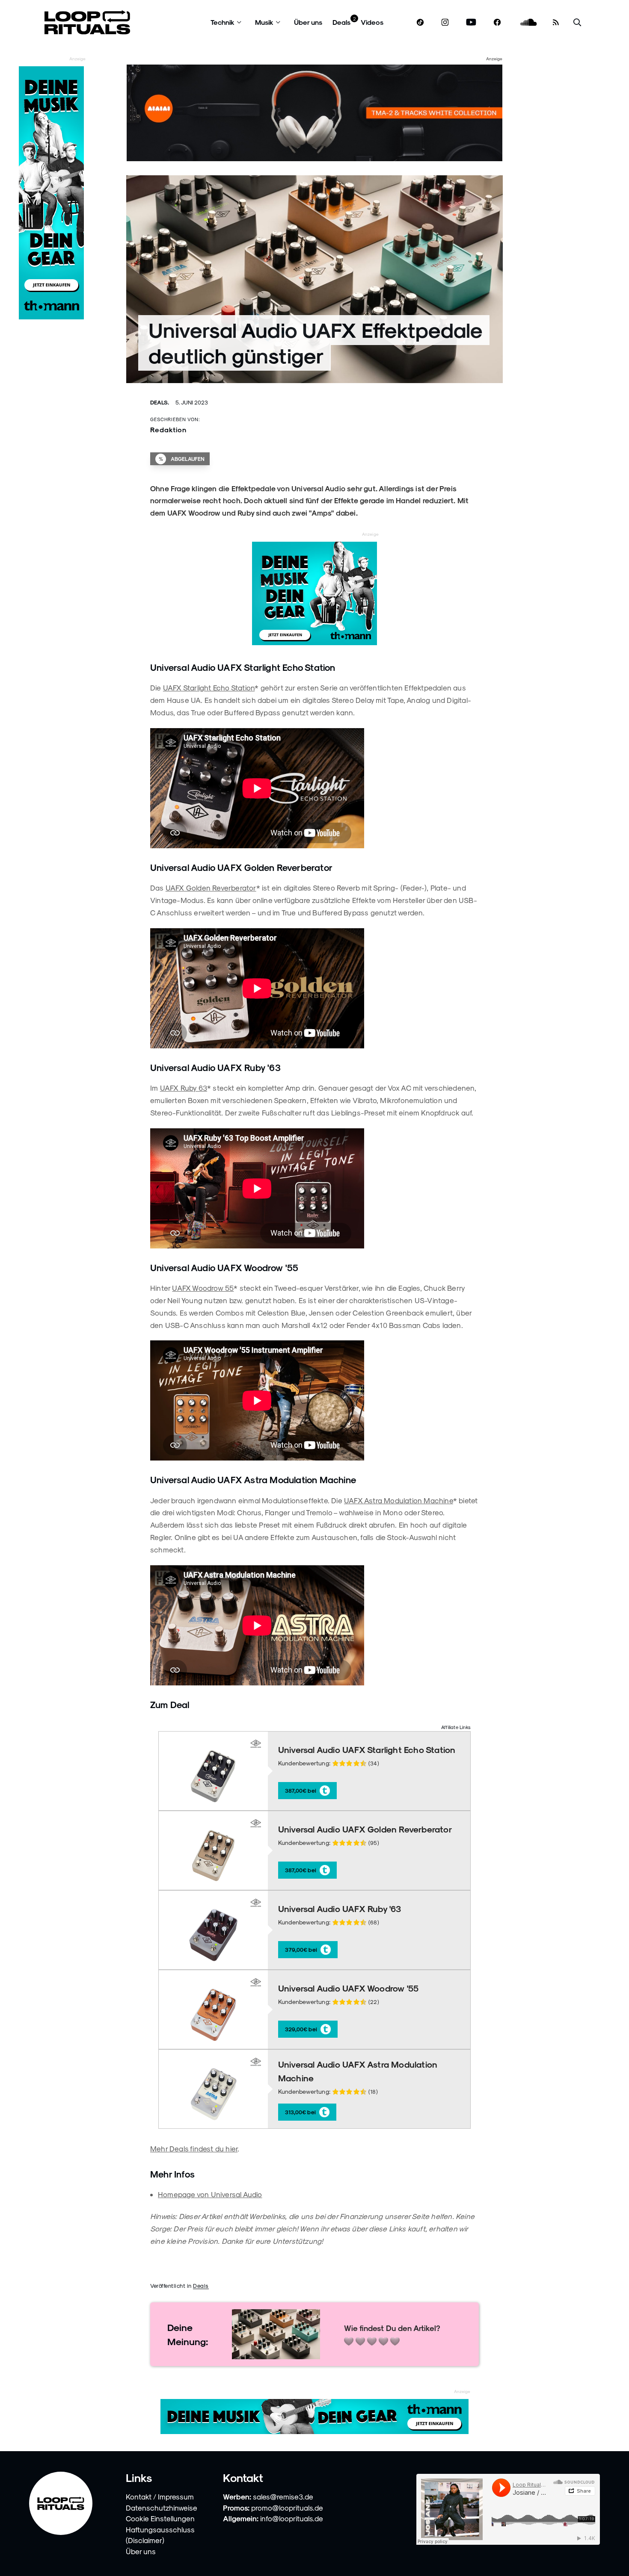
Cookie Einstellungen (160, 2518)
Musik (264, 22)
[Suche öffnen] (577, 22)
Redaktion (168, 429)
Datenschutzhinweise (162, 2508)
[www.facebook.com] (497, 22)
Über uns (308, 22)
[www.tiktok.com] (420, 22)
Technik (223, 22)
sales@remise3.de (283, 2496)
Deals (341, 22)
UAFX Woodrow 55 (203, 1288)
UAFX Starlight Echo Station (209, 688)
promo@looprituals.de (287, 2508)
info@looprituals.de (292, 2518)
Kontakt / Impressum (160, 2496)
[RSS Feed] (556, 22)
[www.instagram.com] (445, 22)
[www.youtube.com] (471, 22)
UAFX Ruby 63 (184, 1088)
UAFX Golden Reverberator (211, 888)
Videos (372, 22)
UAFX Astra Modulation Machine (399, 1500)
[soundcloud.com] (529, 22)
